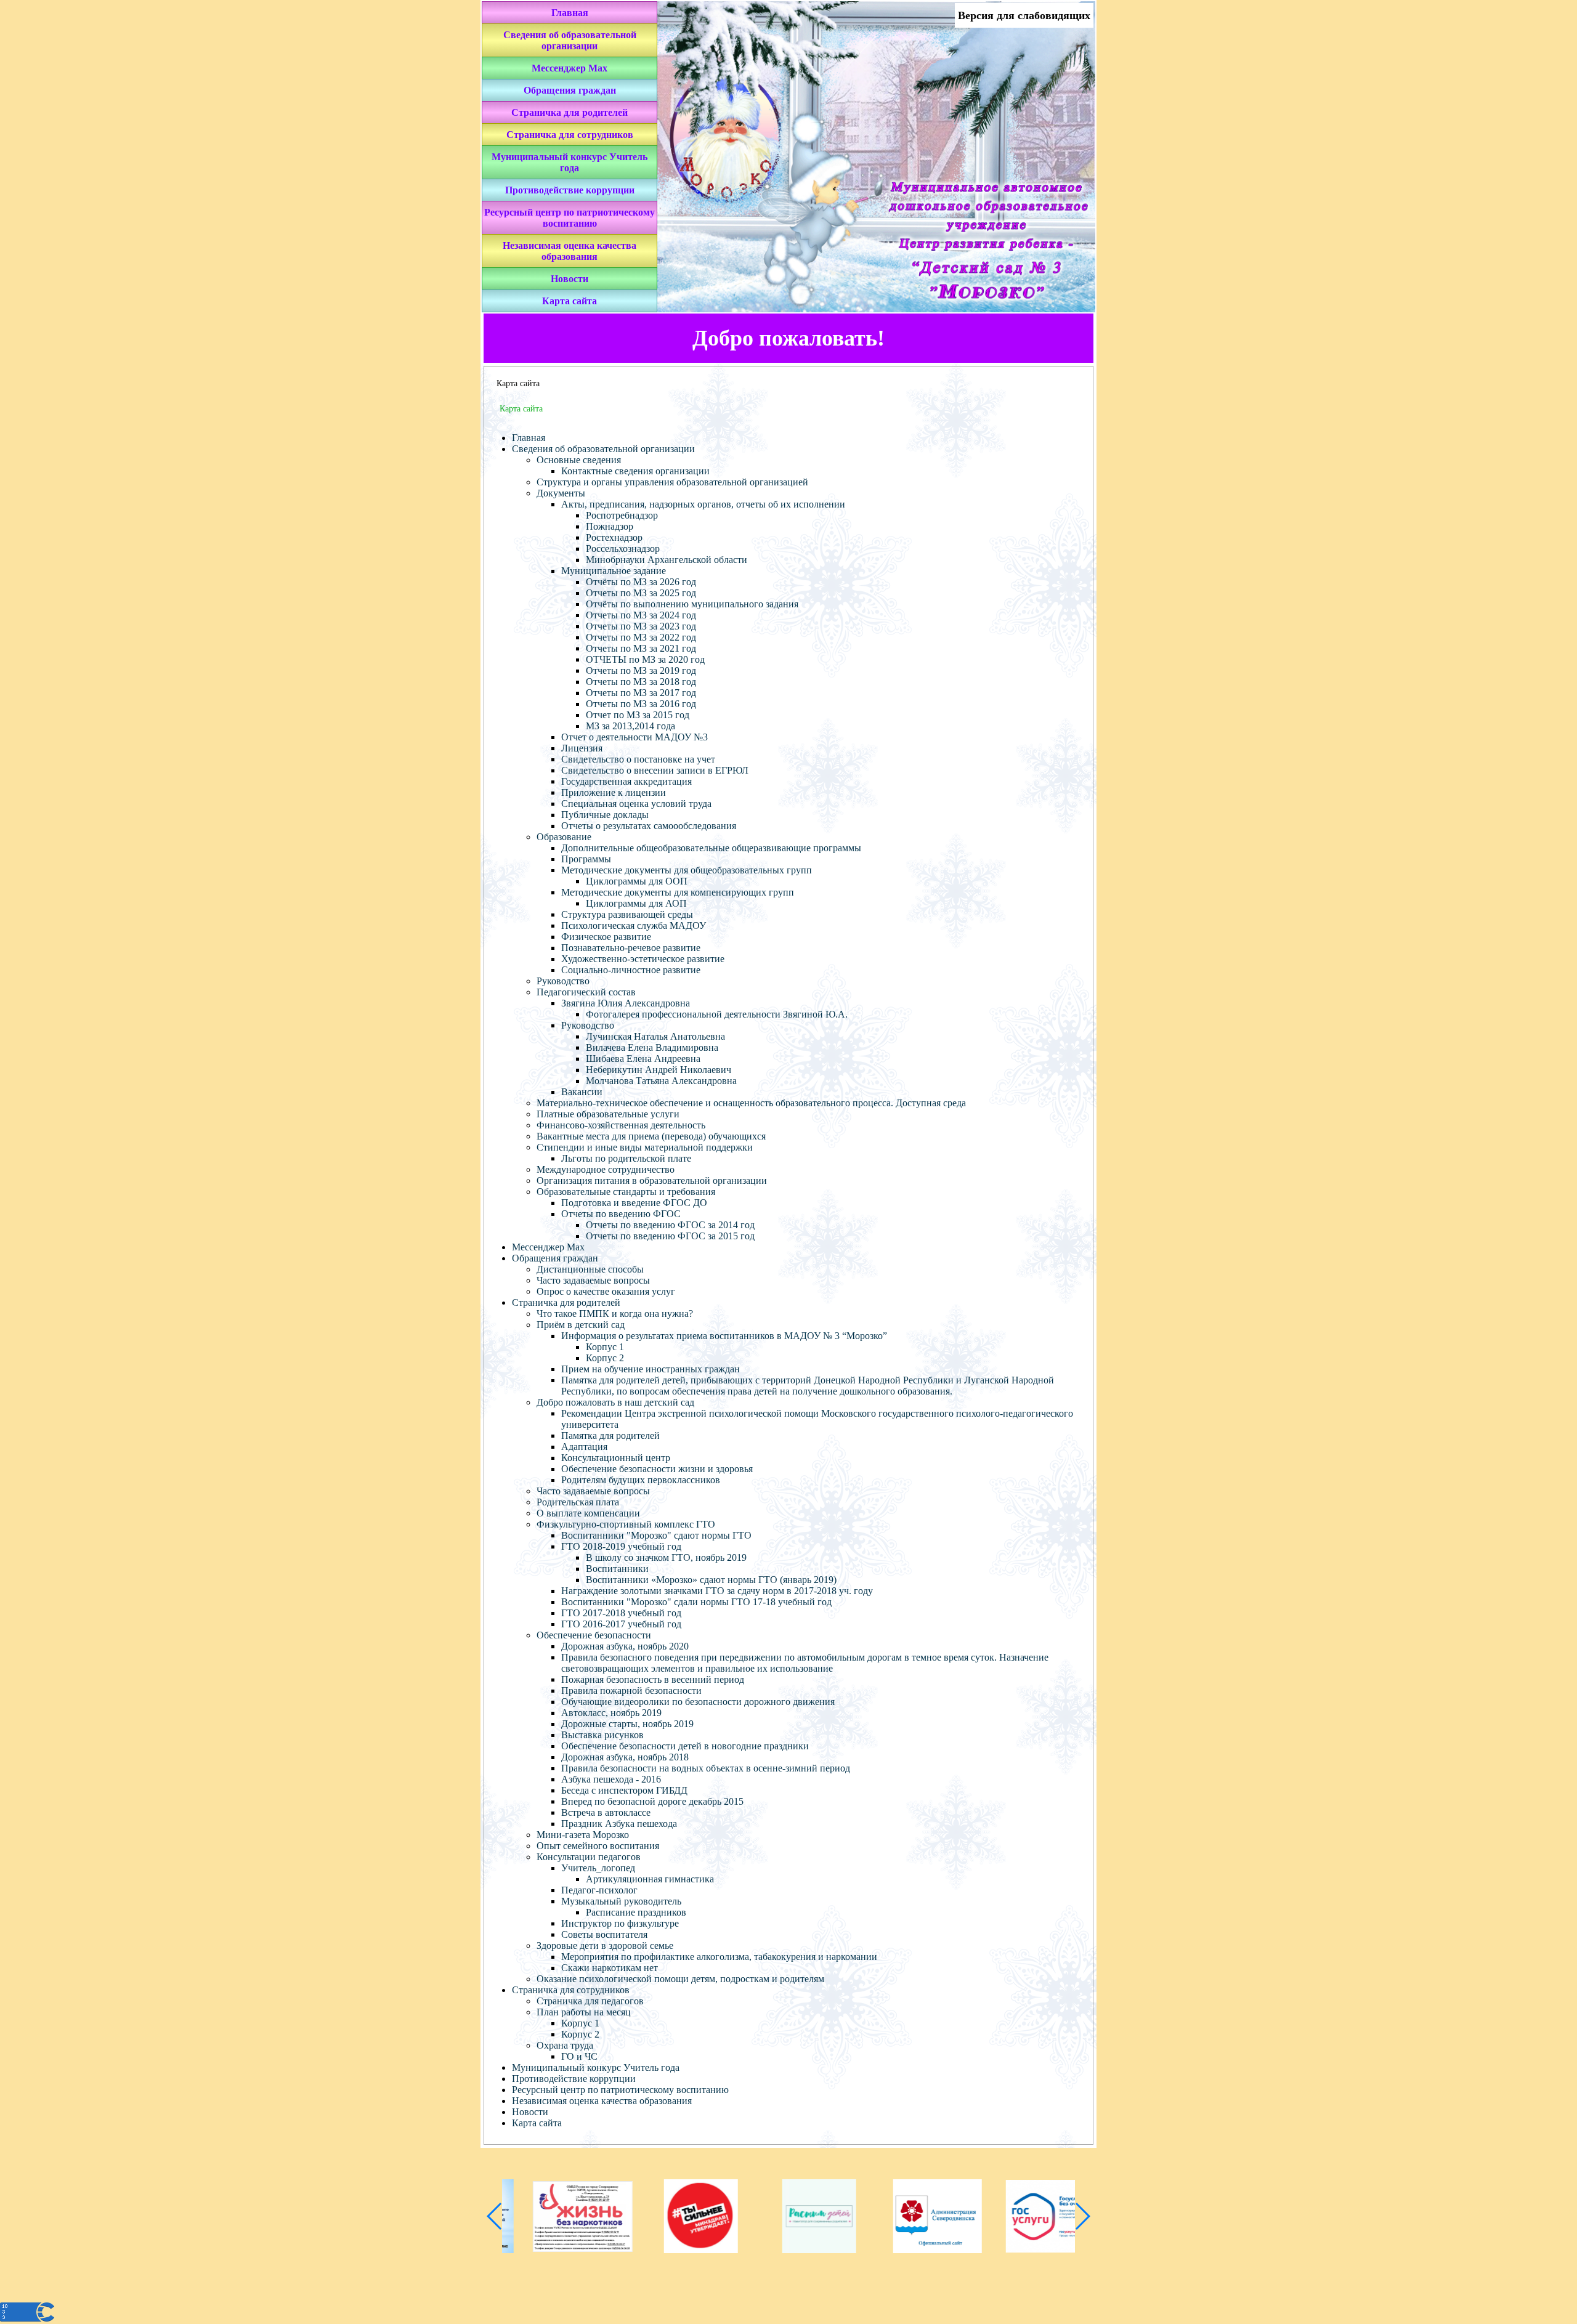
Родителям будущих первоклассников (641, 1480)
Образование (564, 837)
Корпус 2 (605, 1358)
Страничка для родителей (570, 112)
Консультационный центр (616, 1458)
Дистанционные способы (590, 1269)
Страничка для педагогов (590, 2001)
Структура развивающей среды (627, 914)
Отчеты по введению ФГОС (621, 1214)
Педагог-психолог (599, 1890)
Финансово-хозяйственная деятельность (621, 1125)
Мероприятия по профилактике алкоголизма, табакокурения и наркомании (719, 1957)
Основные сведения (579, 460)
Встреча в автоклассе (606, 1812)
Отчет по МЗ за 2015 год (638, 715)
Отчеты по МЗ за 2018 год (641, 682)
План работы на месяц (584, 2012)
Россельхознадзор (623, 549)
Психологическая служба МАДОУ (634, 925)
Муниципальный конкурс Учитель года (570, 162)
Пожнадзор (610, 526)
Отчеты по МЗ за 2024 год (641, 615)
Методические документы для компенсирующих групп (678, 892)
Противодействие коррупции (570, 190)
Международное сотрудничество (606, 1169)
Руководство (563, 981)
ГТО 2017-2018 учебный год (621, 1613)
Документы (561, 493)
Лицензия (582, 748)
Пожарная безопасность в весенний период (653, 1679)
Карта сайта (570, 301)
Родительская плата (578, 1502)
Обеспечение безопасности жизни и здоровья (657, 1469)
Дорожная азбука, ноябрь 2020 (625, 1646)
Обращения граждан (570, 90)
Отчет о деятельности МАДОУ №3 (634, 737)
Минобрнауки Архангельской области (667, 560)
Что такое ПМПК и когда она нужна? (615, 1314)
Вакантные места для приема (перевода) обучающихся (651, 1136)
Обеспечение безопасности (594, 1635)
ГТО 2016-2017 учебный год (621, 1624)
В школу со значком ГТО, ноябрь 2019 (666, 1557)
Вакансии (582, 1092)
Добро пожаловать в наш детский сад (615, 1402)
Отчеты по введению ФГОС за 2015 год (670, 1236)
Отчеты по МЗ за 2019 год (641, 670)
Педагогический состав (586, 992)
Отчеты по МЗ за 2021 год (641, 648)
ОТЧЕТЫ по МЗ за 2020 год (645, 659)
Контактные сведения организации (635, 471)
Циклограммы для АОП (636, 903)
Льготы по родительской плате (626, 1158)
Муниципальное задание (614, 571)
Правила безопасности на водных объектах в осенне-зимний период (706, 1768)
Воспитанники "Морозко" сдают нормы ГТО (656, 1535)
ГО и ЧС (579, 2056)
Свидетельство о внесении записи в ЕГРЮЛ (655, 770)
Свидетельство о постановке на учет (638, 759)
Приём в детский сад (581, 1325)
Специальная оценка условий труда (636, 804)
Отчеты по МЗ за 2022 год (641, 637)
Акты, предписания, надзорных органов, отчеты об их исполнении (703, 504)
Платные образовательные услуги (608, 1114)
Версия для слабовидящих (1024, 15)
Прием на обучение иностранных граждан (651, 1369)
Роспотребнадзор (622, 515)
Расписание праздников (636, 1912)
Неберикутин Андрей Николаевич (659, 1070)
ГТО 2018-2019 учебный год (621, 1546)
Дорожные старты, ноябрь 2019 (627, 1724)
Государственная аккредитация (626, 781)
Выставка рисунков (602, 1735)
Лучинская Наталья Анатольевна (655, 1036)
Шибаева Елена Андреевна (643, 1059)
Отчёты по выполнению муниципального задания (692, 604)
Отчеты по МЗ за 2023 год (641, 626)
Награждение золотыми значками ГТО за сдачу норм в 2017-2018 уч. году (717, 1591)
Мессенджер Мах (570, 68)
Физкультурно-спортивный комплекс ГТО (626, 1524)
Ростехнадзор (614, 537)
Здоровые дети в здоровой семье (605, 1945)
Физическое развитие (606, 937)
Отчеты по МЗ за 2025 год (641, 593)
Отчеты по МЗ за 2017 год (641, 693)
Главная (570, 13)
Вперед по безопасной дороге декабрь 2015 (652, 1801)
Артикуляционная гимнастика (650, 1879)
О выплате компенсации (588, 1513)
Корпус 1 (605, 1347)
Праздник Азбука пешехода (619, 1824)
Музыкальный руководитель (621, 1901)
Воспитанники (617, 1569)
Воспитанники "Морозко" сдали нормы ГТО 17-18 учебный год (696, 1602)
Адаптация (584, 1447)
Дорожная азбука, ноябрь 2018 (625, 1757)
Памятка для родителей (610, 1435)
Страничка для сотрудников (570, 135)
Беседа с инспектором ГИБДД (624, 1790)
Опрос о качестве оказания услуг (606, 1291)
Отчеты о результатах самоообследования (649, 826)
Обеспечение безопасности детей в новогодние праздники (685, 1746)
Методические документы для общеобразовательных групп (687, 870)
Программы (586, 859)
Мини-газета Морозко (583, 1835)
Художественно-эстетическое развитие (643, 959)
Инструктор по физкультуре (620, 1923)
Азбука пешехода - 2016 (611, 1779)
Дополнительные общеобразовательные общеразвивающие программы (711, 848)
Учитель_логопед (598, 1868)
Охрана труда (565, 2045)
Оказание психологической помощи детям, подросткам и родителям (680, 1979)
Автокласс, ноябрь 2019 (611, 1713)
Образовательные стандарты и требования (626, 1192)
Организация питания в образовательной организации (652, 1180)
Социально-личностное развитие (631, 970)
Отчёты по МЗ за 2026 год (641, 582)
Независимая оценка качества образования (570, 251)
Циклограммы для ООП (637, 881)
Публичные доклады (605, 815)
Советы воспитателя (604, 1934)
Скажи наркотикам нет (610, 1968)
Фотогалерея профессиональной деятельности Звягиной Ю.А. (717, 1014)
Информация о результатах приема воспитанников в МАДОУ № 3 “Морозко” (724, 1336)
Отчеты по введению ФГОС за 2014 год (670, 1225)
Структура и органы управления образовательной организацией (672, 482)
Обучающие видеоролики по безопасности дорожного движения (698, 1702)
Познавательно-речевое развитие (631, 948)
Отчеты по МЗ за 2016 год (641, 704)
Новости (570, 279)
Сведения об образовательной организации (570, 40)
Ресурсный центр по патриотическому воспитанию (570, 218)
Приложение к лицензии (614, 792)
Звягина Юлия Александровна (626, 1003)
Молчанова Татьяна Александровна (661, 1081)
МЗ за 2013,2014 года (630, 726)
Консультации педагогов (589, 1857)
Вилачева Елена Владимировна (652, 1047)
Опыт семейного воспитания (598, 1846)
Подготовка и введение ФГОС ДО (634, 1203)
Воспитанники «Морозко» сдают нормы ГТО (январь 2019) (711, 1580)
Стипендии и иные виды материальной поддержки (645, 1147)
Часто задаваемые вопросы (593, 1280)
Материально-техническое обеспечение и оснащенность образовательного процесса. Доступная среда (751, 1103)
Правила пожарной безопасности (631, 1690)
